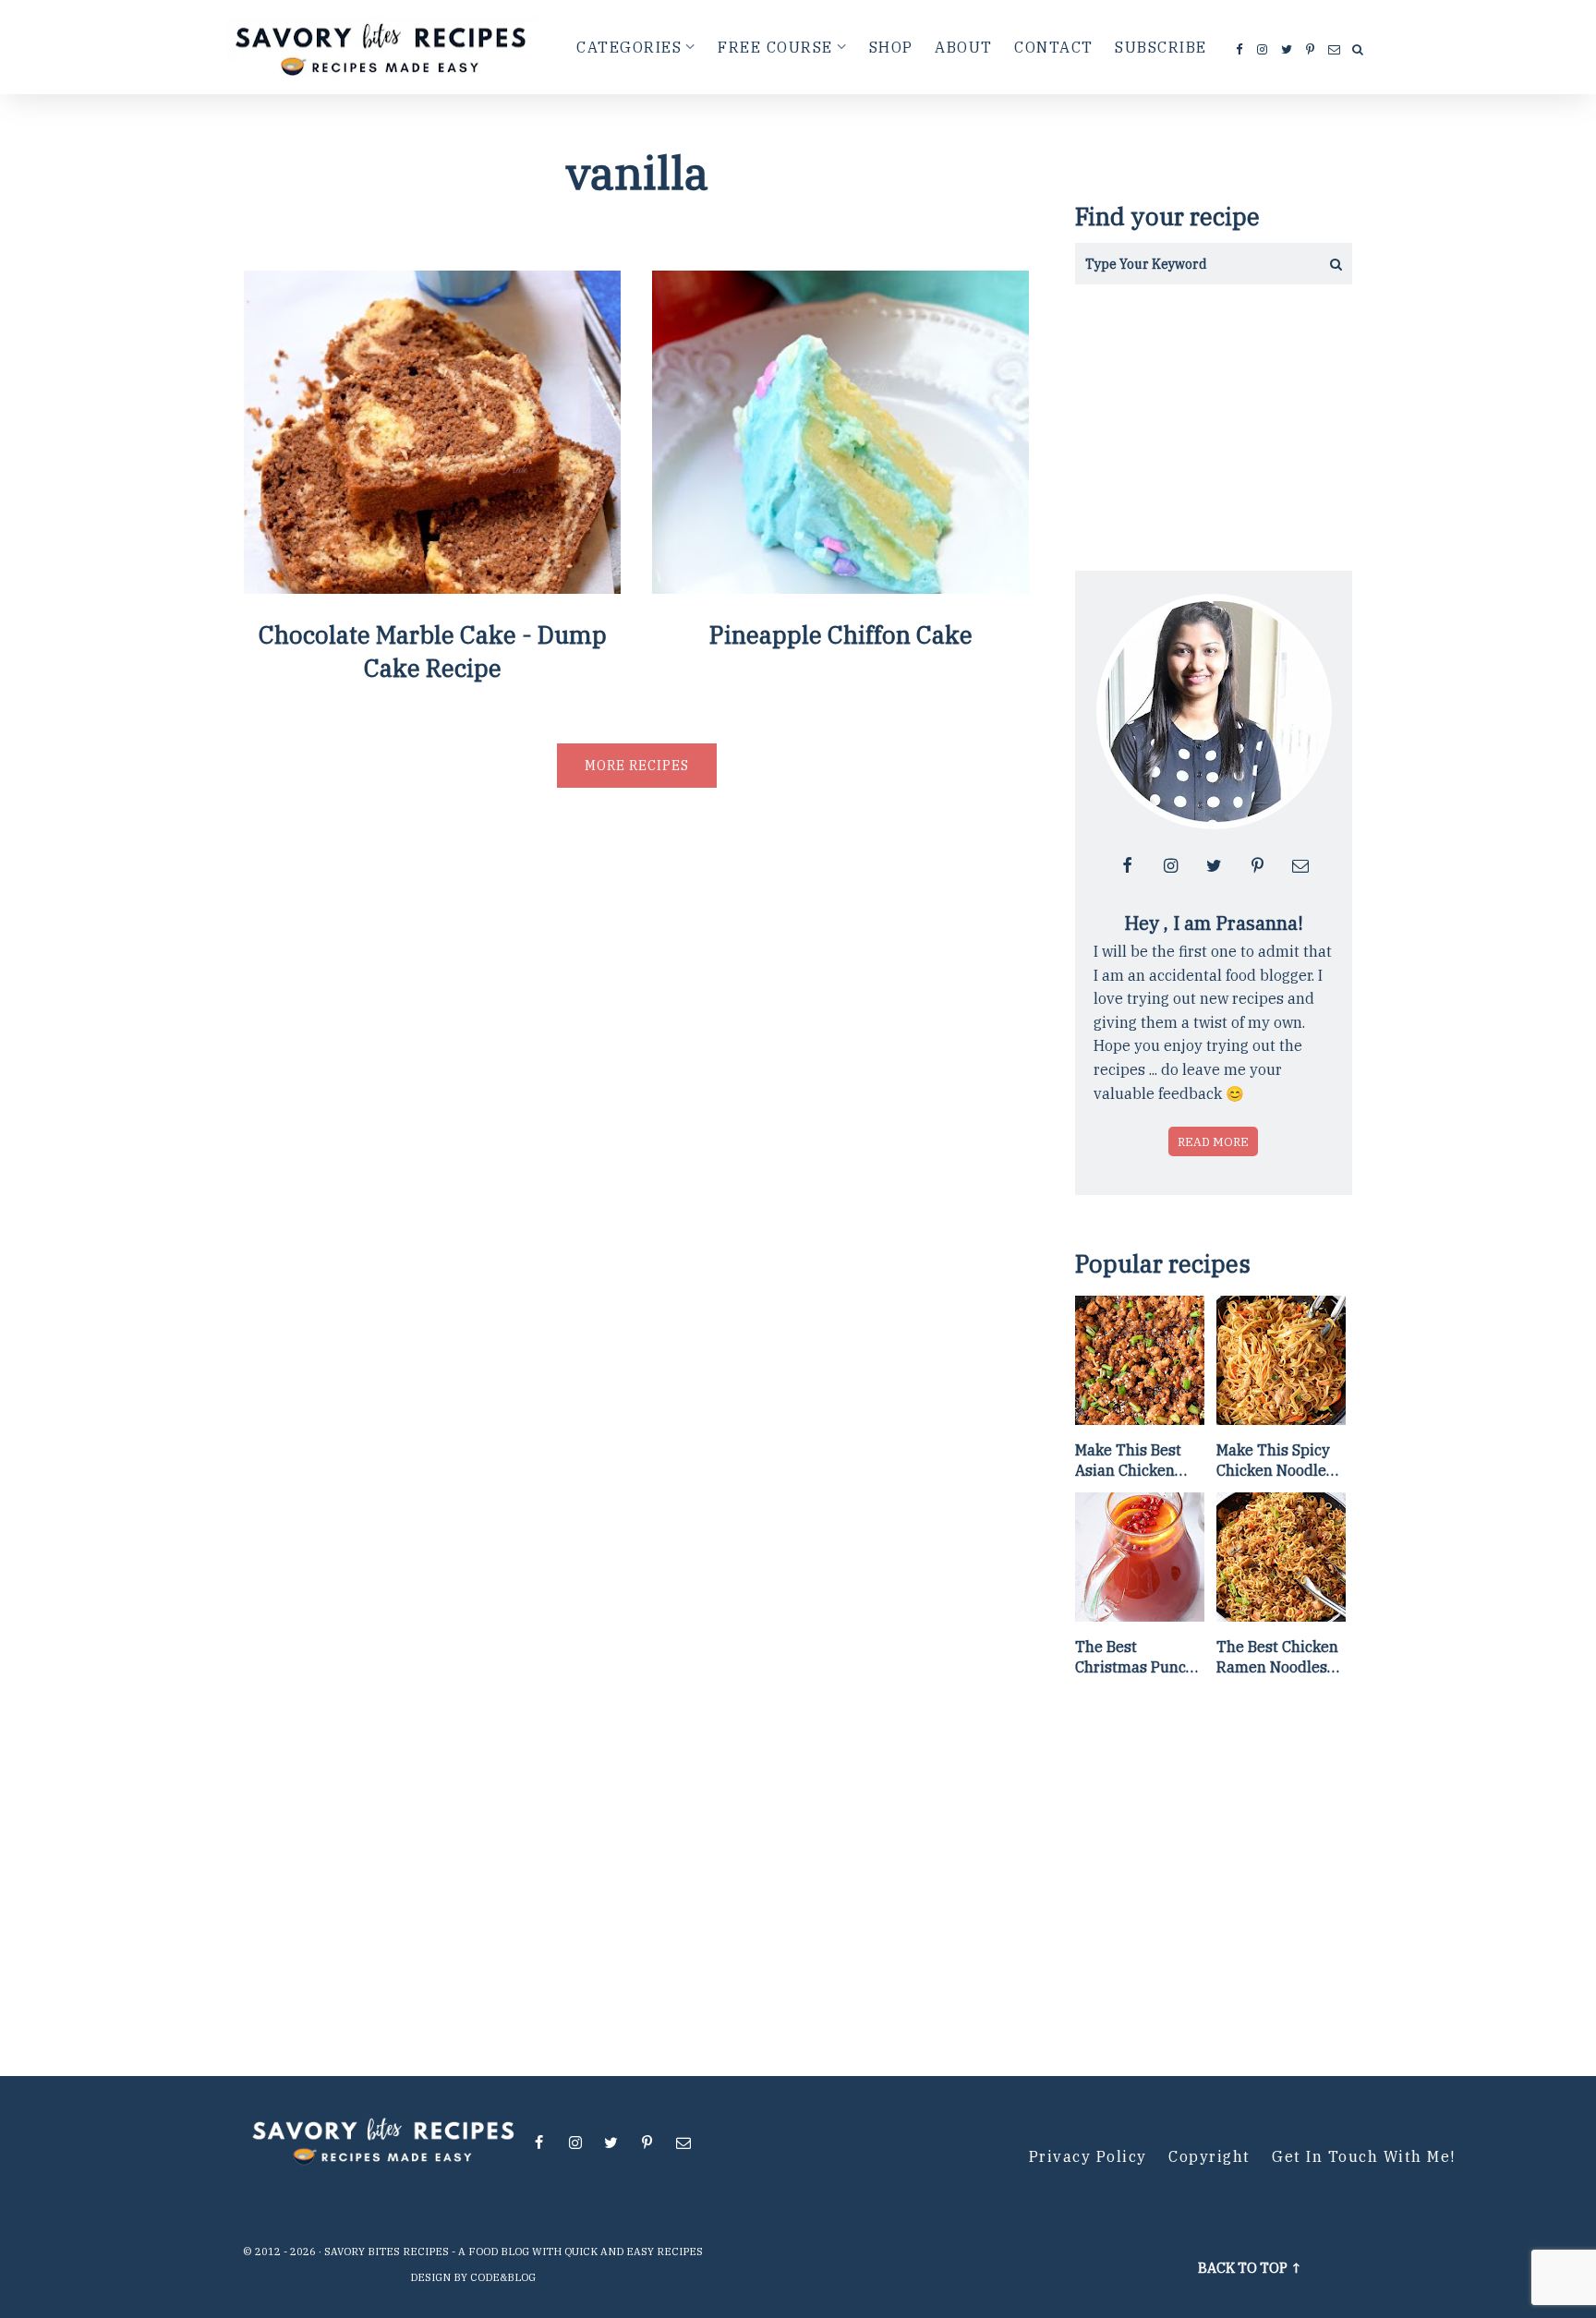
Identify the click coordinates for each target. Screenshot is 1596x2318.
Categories (629, 47)
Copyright (1209, 2156)
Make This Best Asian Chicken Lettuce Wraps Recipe (1128, 1461)
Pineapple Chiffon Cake (841, 634)
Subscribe (1161, 47)
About (964, 47)
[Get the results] (1331, 264)
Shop (891, 47)
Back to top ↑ (1250, 2268)
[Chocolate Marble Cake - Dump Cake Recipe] (432, 587)
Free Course (775, 47)
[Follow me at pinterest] (1311, 50)
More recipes (637, 766)
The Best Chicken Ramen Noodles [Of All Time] (1277, 1658)
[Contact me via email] (1335, 50)
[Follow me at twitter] (1288, 50)
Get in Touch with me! (1364, 2156)
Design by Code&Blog (473, 2277)
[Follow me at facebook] (1240, 50)
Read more (1213, 1141)
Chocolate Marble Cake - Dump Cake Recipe (433, 651)
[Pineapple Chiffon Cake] (840, 587)
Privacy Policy (1088, 2156)
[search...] (1358, 51)
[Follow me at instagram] (1263, 50)
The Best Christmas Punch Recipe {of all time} (1135, 1658)
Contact (1054, 47)
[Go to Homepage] (383, 47)
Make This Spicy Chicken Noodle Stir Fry (1273, 1461)
